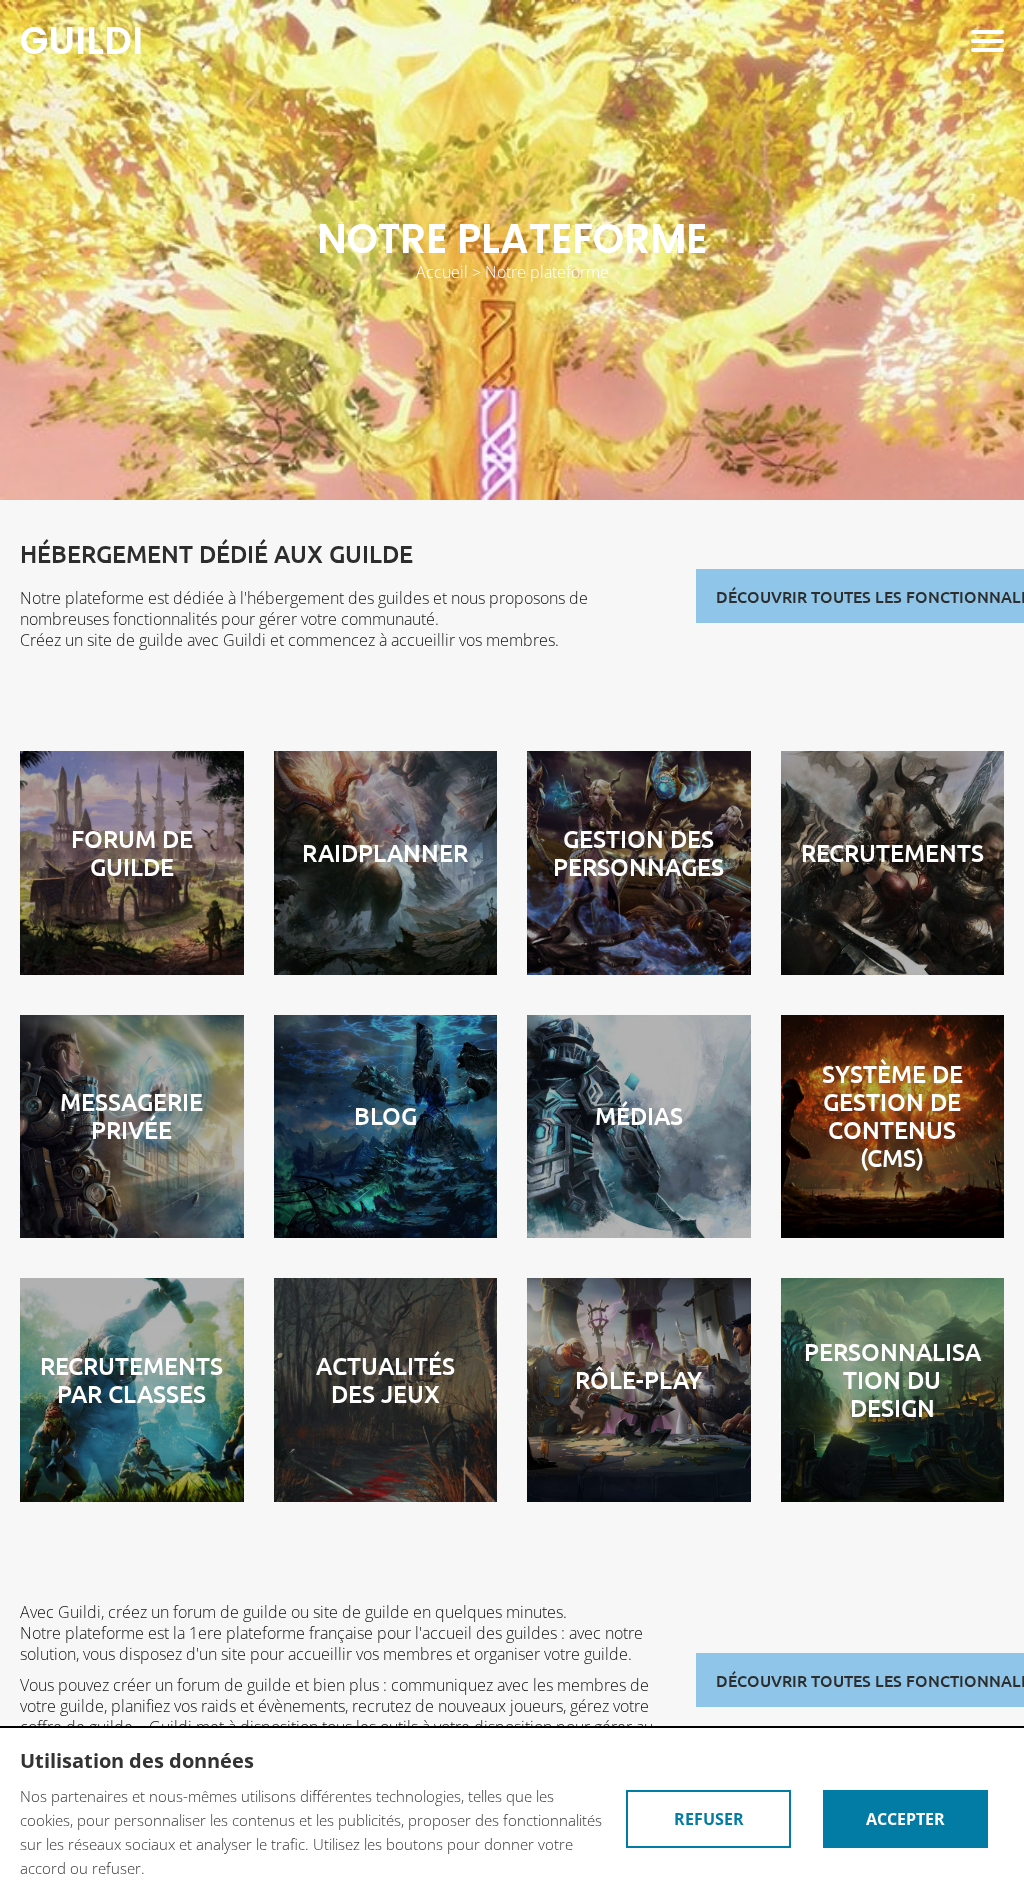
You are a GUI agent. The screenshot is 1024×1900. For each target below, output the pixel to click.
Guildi (81, 41)
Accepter (905, 1819)
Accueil (442, 272)
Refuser (709, 1819)
